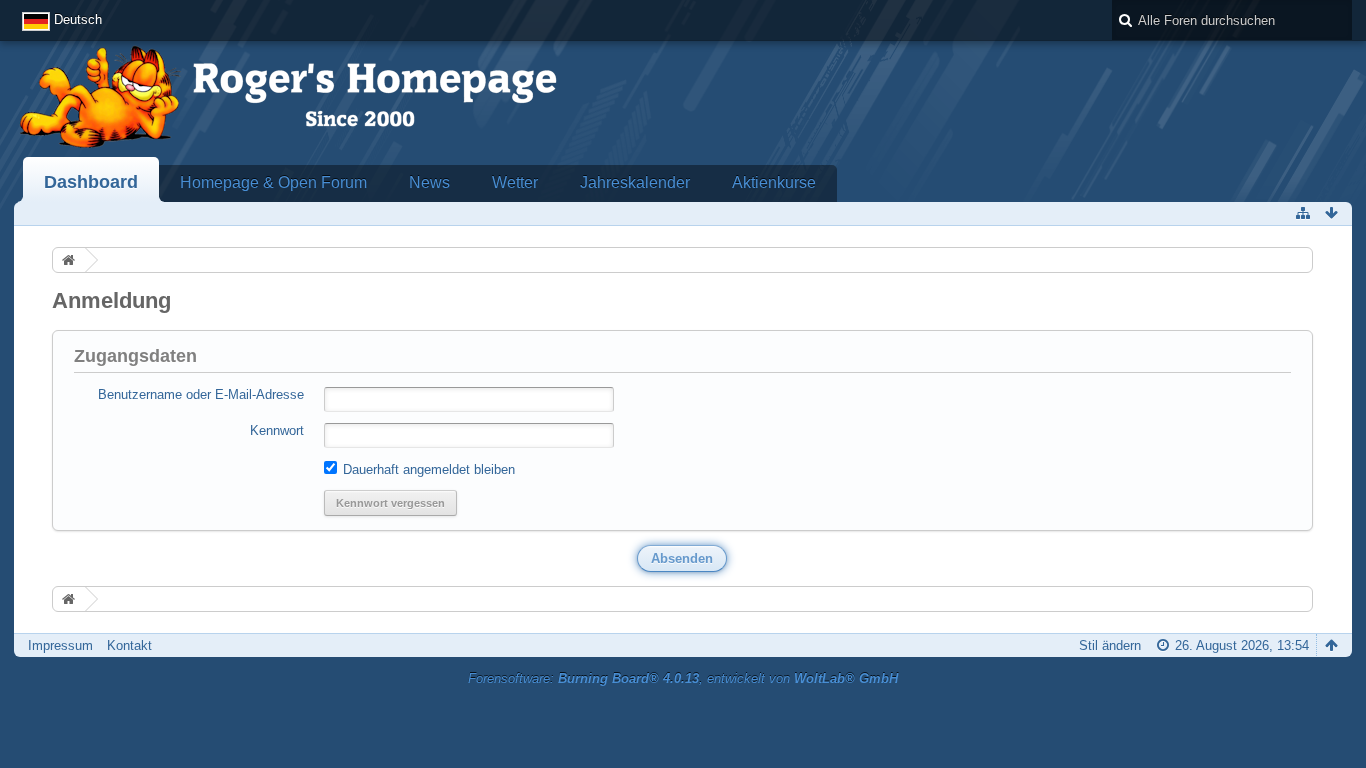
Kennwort (277, 430)
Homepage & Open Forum (273, 182)
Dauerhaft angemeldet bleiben (427, 469)
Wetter (515, 182)
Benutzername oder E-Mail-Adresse (201, 394)
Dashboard (91, 182)
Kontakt (129, 645)
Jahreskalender (635, 182)
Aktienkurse (774, 182)
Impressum (60, 645)
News (429, 182)
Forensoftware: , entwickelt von (683, 678)
